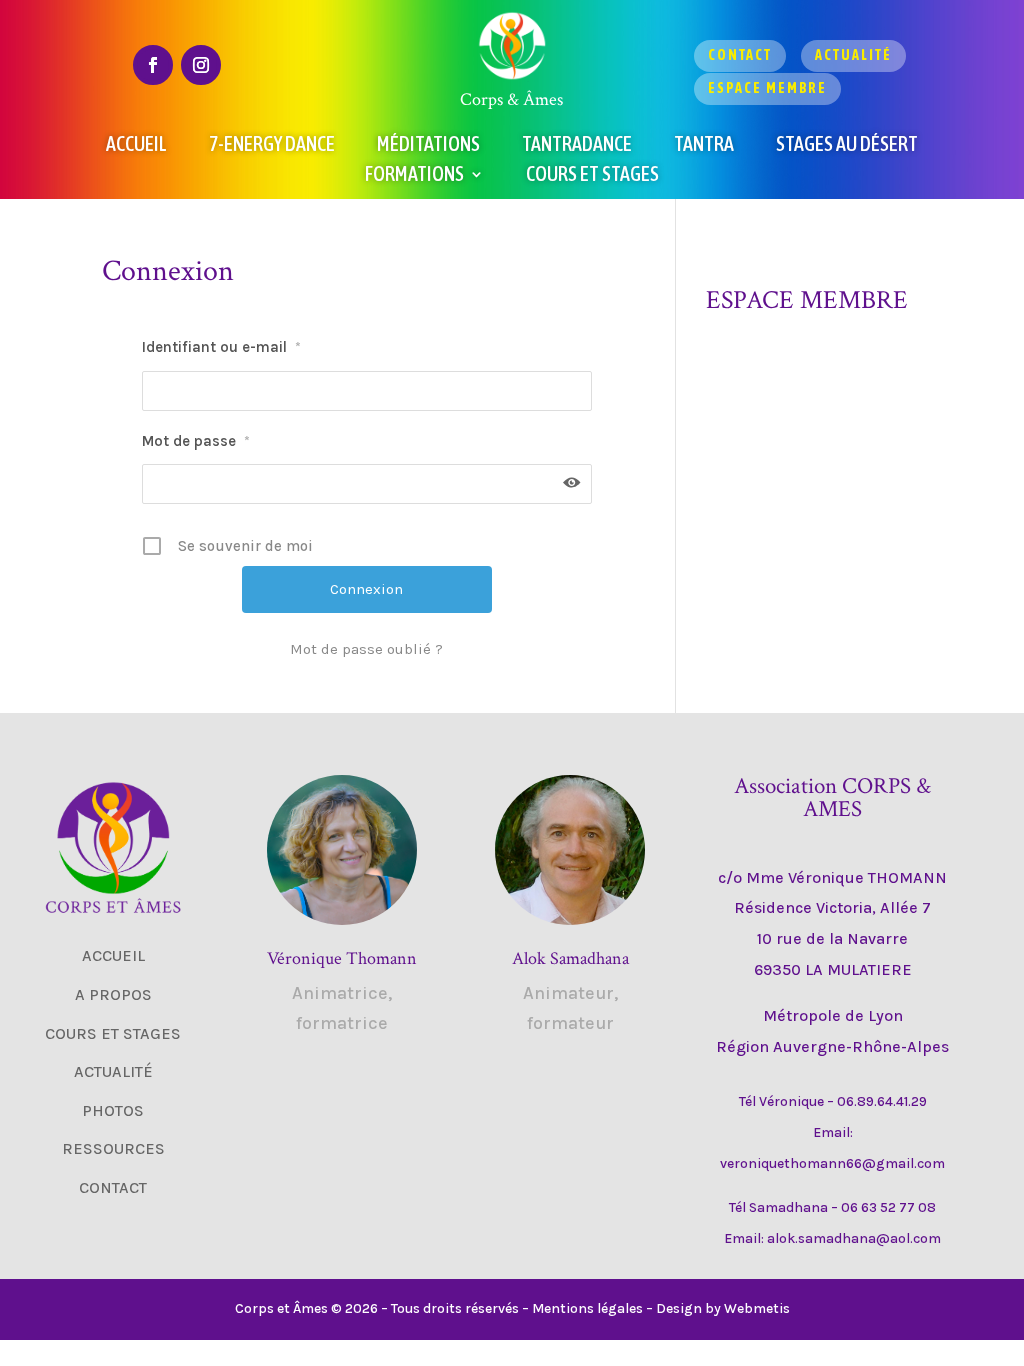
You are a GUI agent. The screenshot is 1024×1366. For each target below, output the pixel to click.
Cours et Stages (592, 176)
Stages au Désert (847, 146)
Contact (740, 55)
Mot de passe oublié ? (366, 649)
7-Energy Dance (272, 146)
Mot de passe (196, 441)
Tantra (704, 146)
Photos (113, 1110)
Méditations (428, 146)
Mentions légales (587, 1308)
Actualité (853, 55)
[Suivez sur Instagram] (201, 65)
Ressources (113, 1148)
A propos (113, 994)
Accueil (136, 146)
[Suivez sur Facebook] (153, 65)
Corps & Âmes (511, 99)
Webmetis (757, 1308)
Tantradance (577, 146)
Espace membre (767, 88)
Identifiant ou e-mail (221, 347)
